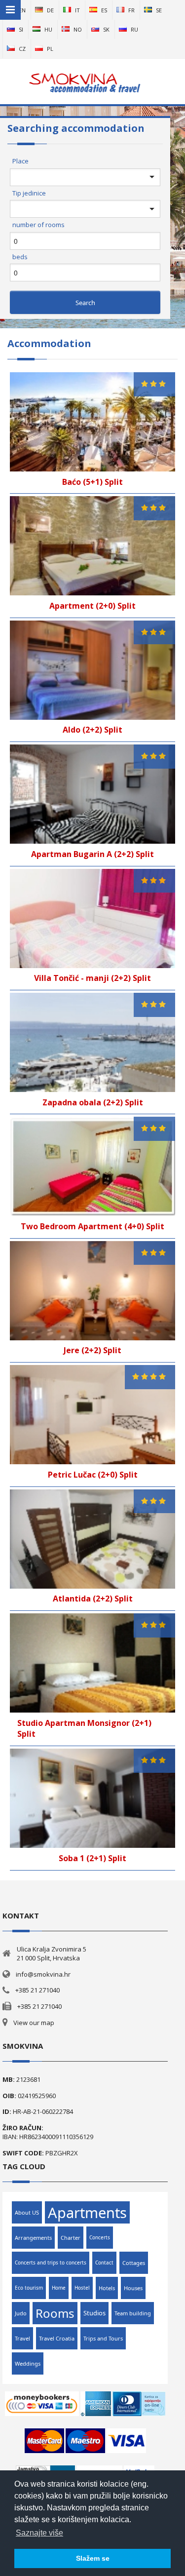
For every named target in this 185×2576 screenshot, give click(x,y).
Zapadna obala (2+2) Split (93, 1102)
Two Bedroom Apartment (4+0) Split (92, 1226)
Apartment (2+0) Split (92, 606)
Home (59, 2288)
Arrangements (33, 2238)
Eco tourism (29, 2288)
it (77, 10)
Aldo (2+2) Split (92, 730)
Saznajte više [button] (39, 2533)
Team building (133, 2313)
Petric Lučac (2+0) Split (93, 1475)
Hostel (82, 2288)
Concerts (100, 2237)
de (50, 10)
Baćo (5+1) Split (92, 482)
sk (106, 29)
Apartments (87, 2212)
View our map (34, 2023)
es (104, 10)
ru (134, 29)
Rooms (55, 2313)
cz (22, 49)
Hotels (107, 2288)
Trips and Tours (103, 2338)
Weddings (28, 2363)
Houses (133, 2288)
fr (131, 10)
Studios (94, 2313)
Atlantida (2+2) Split (93, 1599)
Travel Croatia (57, 2338)
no (78, 29)
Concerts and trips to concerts (51, 2263)
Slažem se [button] (93, 2558)
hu (48, 29)
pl (50, 49)
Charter (71, 2238)
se (159, 10)
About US (27, 2212)
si (21, 29)
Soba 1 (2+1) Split (92, 1858)
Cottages (134, 2263)
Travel (22, 2338)
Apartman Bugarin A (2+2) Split (92, 854)
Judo (21, 2313)
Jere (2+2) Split (92, 1350)
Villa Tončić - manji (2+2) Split (92, 978)
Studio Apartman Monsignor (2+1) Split (84, 1729)
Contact (104, 2263)
